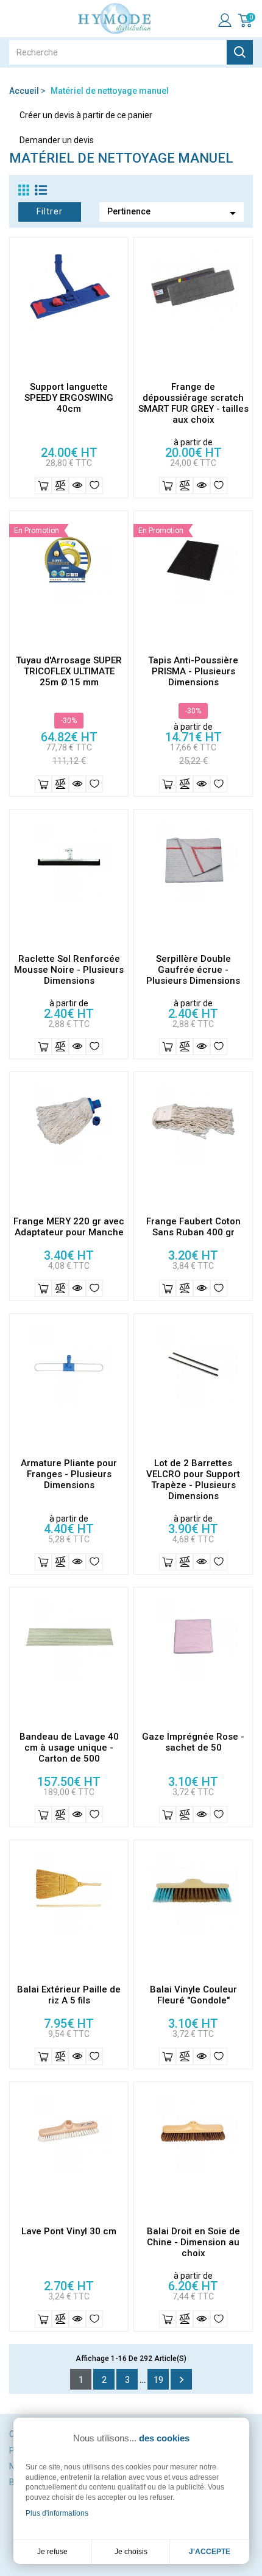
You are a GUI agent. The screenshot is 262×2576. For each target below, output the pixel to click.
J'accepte (210, 2552)
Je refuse (52, 2552)
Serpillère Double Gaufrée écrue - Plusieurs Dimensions (193, 970)
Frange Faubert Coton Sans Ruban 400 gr (193, 1227)
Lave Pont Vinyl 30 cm (69, 2231)
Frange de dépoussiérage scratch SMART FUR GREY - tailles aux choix (193, 403)
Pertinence (174, 213)
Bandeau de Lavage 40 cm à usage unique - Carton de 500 (69, 1748)
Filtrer (50, 211)
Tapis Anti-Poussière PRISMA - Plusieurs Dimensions (193, 671)
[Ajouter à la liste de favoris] (94, 485)
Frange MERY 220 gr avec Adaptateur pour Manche (69, 1227)
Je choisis (131, 2552)
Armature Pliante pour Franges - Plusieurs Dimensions (69, 1474)
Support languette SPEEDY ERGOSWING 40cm (69, 398)
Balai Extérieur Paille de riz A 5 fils (69, 1995)
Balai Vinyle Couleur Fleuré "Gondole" (193, 1995)
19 (158, 2380)
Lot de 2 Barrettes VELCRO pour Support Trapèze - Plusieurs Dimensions (193, 1480)
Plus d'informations (57, 2513)
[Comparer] (60, 485)
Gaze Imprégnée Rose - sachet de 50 (193, 1742)
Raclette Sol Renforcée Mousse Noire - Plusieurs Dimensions (69, 970)
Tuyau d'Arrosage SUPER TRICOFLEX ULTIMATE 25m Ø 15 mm (69, 671)
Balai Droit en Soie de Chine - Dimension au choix (193, 2242)
